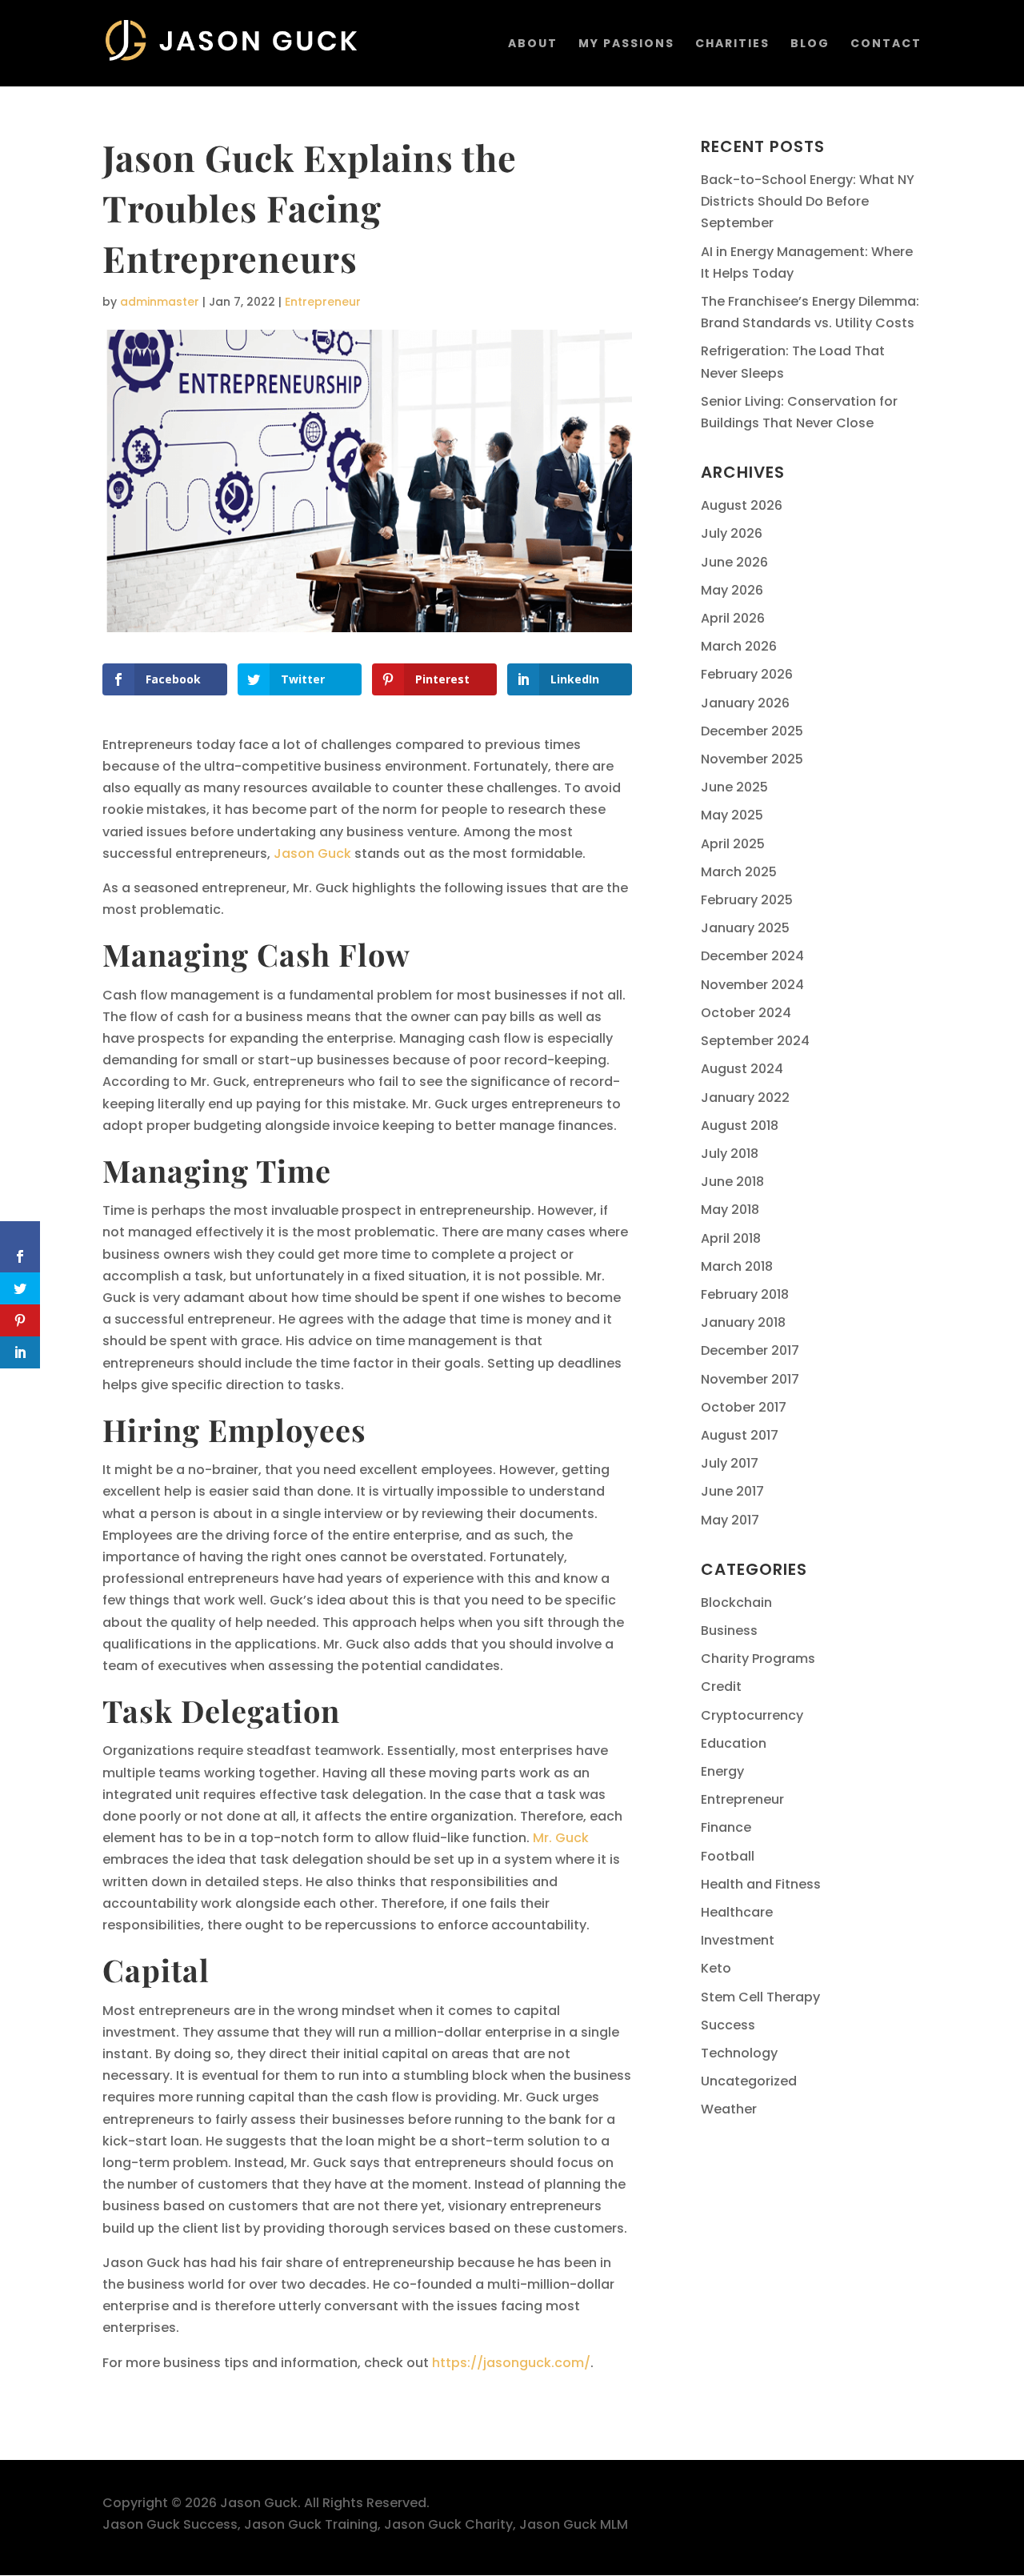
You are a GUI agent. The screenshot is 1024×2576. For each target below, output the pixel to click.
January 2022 (745, 1098)
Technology (739, 2053)
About (533, 44)
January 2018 (743, 1322)
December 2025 (752, 731)
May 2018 (730, 1210)
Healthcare (737, 1912)
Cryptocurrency (752, 1715)
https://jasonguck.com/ (511, 2363)
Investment (738, 1940)
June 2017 (732, 1491)
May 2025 (732, 815)
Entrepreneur (323, 302)
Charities (732, 44)
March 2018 (737, 1266)
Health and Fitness (761, 1884)
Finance (726, 1827)
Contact (886, 44)
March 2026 (739, 646)
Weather (729, 2109)
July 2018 (730, 1154)
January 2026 (745, 703)
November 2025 (752, 759)
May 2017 (730, 1520)
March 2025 (739, 872)
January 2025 (745, 928)
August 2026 (742, 505)
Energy (722, 1771)
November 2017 (750, 1379)
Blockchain (736, 1602)
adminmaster (160, 302)
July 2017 (730, 1463)
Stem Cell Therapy (760, 1997)
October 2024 (746, 1013)
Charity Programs (758, 1659)
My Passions (626, 44)
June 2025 (734, 787)
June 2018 (732, 1182)
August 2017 (740, 1435)
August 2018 (740, 1126)
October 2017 (744, 1407)
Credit (721, 1687)
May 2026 (732, 590)
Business (729, 1631)
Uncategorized (749, 2081)
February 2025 (747, 900)
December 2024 (752, 956)
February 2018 (745, 1294)
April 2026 (733, 618)
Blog (810, 44)
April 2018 (731, 1238)
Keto (716, 1968)
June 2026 (734, 562)
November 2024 (752, 985)
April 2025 (733, 844)
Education (734, 1743)
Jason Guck (312, 853)
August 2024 (742, 1069)
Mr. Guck (561, 1838)
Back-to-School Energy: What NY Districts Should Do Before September (808, 201)
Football (728, 1856)
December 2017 (750, 1350)
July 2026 (732, 533)
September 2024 (755, 1041)
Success (728, 2025)
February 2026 (747, 674)
